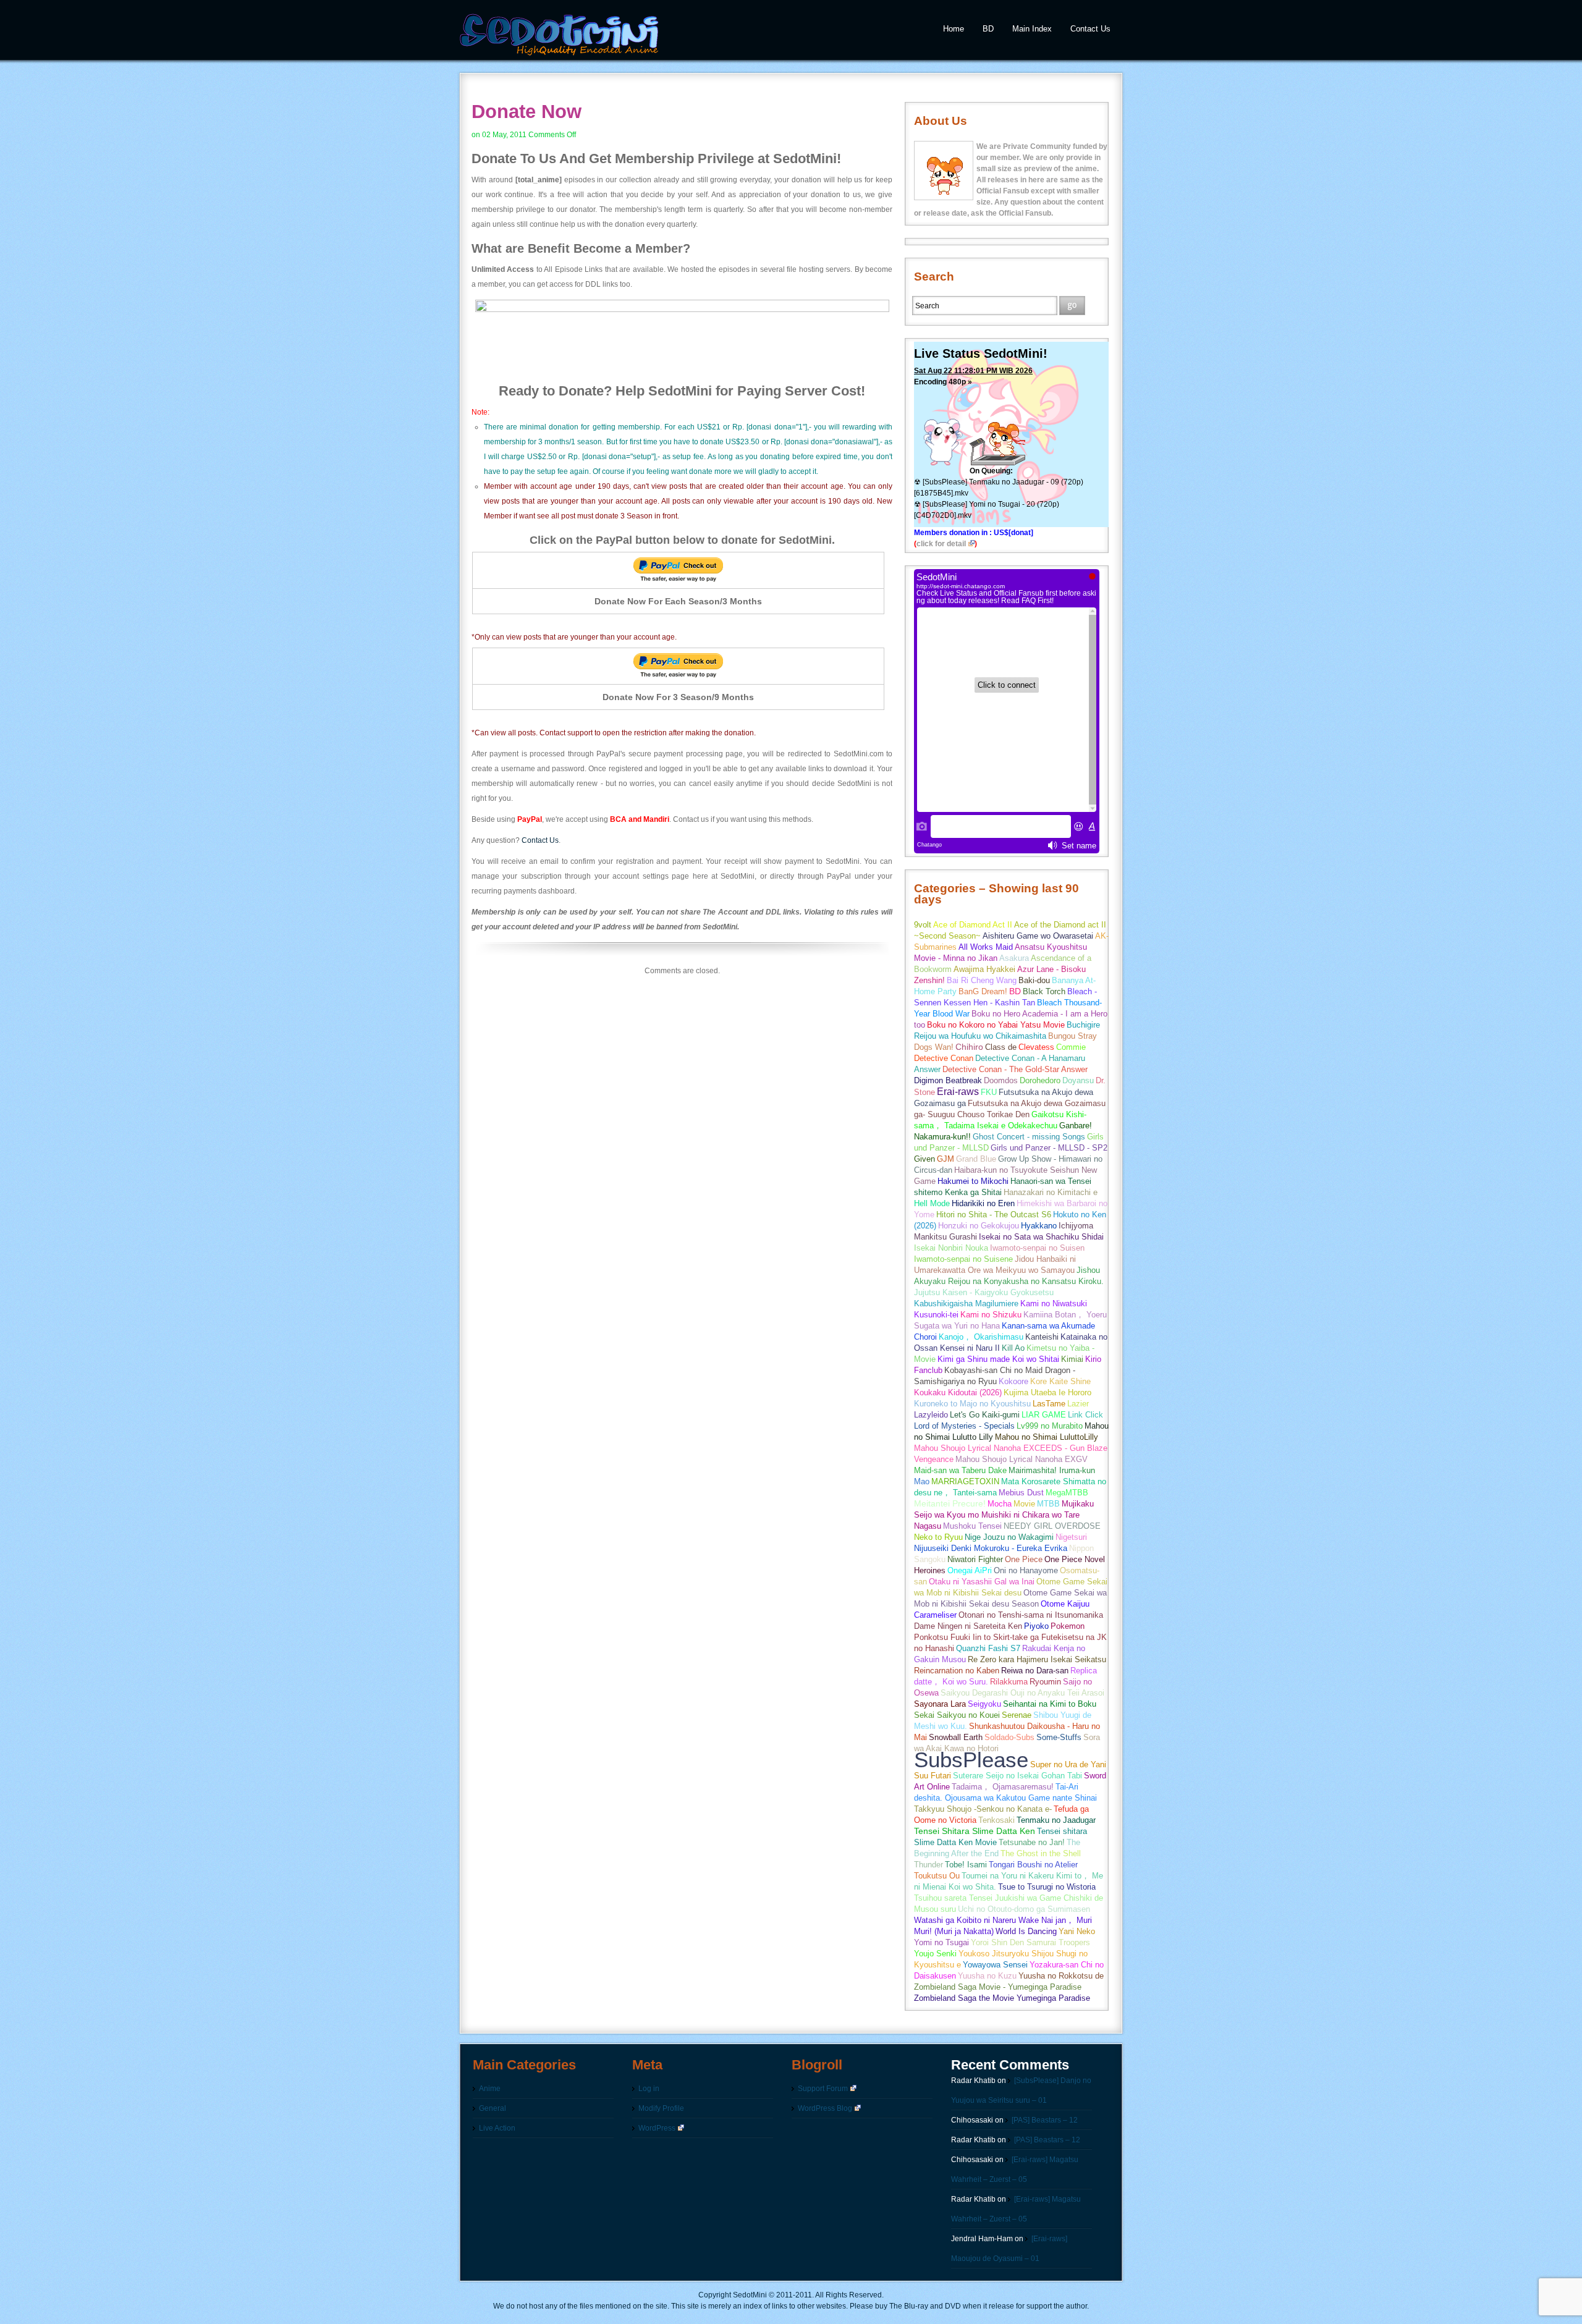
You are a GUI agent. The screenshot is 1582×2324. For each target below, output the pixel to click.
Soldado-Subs (1009, 1737)
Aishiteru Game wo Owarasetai (1038, 936)
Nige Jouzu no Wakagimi (1009, 1537)
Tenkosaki (996, 1820)
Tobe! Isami (966, 1865)
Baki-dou (1034, 980)
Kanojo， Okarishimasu (981, 1337)
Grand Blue (976, 1159)
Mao (922, 1481)
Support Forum (823, 2089)
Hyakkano (1039, 1226)
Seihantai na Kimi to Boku (1050, 1704)
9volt (923, 925)
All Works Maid (986, 947)
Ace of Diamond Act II (973, 925)
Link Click (1085, 1415)
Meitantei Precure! (950, 1504)
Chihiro (969, 1047)
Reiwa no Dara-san (1035, 1671)
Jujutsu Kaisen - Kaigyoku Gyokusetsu (984, 1292)
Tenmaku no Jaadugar (1056, 1820)
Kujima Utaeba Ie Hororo (1047, 1392)
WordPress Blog (825, 2108)
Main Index (1032, 29)
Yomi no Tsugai (941, 1942)
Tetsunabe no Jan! (1032, 1842)
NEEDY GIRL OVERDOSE (1052, 1526)
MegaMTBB (1067, 1493)
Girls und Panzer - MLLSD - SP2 (1049, 1148)
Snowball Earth (956, 1737)
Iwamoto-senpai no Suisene (963, 1259)
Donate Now (527, 112)
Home (954, 29)
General (493, 2108)
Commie (1071, 1047)
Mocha (1000, 1504)
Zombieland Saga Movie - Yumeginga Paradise (998, 1987)
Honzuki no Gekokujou (979, 1226)
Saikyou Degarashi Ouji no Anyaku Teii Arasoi (1022, 1693)
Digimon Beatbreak (948, 1080)
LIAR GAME (1044, 1415)
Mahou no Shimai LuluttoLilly (1047, 1437)
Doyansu (1078, 1080)
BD (988, 29)
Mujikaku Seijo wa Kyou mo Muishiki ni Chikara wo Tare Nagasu (1004, 1515)
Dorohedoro (1040, 1080)
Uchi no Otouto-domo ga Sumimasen (1024, 1909)
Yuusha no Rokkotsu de (1061, 1976)
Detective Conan (944, 1058)
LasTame (1049, 1404)
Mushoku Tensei (972, 1526)
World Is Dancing (1026, 1931)
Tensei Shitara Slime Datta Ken (975, 1831)
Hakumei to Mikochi (973, 1181)
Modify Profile (661, 2108)
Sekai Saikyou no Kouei (957, 1715)
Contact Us (1090, 29)
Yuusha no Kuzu (987, 1976)
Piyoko (1036, 1626)
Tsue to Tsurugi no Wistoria (1047, 1887)
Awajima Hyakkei (984, 969)
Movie (1024, 1504)
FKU (989, 1092)
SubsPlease (971, 1760)
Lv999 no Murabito (1050, 1426)
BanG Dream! (983, 991)
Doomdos (1001, 1080)
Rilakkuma (1009, 1682)
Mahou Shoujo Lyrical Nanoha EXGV (1022, 1459)
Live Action (497, 2128)
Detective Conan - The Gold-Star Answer (1015, 1069)
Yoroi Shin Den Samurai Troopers (1030, 1942)
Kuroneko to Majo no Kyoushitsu (972, 1404)
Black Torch (1044, 991)
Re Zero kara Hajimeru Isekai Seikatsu (1037, 1659)
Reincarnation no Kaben (957, 1671)
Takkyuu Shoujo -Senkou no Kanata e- (983, 1809)
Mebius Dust (1021, 1493)
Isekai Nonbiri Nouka (951, 1248)
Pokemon (1068, 1626)
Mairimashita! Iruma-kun (1052, 1470)
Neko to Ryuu (938, 1537)
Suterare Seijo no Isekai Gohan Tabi (1017, 1776)
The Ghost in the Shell (1041, 1853)
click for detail (941, 544)
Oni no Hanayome (1026, 1570)
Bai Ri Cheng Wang (982, 980)
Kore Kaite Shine (1060, 1381)
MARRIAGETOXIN (965, 1481)
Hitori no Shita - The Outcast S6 (994, 1215)
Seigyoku (984, 1704)
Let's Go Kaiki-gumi (985, 1415)
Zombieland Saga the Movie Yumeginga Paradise (1002, 1998)
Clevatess (1036, 1047)
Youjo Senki (935, 1954)
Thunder (928, 1865)
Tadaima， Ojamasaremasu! (1003, 1787)
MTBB (1048, 1504)
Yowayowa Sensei (995, 1965)
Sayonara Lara (940, 1704)
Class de (1001, 1047)
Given (924, 1159)
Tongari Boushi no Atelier (1033, 1865)
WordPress (657, 2128)
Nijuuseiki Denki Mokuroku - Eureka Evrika (991, 1548)
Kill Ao (1013, 1348)
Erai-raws (958, 1092)
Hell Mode (932, 1203)
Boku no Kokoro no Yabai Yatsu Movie (996, 1025)
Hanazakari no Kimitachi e (1051, 1192)
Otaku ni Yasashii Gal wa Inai (982, 1582)
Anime (490, 2089)
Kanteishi (1042, 1337)
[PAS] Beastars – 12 (1045, 2120)
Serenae (1017, 1715)
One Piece (1024, 1559)
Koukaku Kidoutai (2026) (958, 1392)
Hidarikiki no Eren (983, 1203)
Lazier (1078, 1404)
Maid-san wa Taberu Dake (960, 1470)
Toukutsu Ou (937, 1876)
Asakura (1014, 958)
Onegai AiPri (970, 1570)
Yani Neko (1077, 1931)
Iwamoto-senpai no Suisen (1037, 1248)
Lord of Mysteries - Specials (964, 1426)
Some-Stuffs (1059, 1737)
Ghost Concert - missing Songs (1029, 1137)
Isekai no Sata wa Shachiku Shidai (1041, 1237)
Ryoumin (1045, 1682)
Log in (649, 2089)
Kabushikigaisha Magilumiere (966, 1304)
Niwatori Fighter (975, 1559)
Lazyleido (931, 1415)
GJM (945, 1159)
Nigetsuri (1071, 1537)
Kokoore (1013, 1381)
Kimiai (1072, 1359)
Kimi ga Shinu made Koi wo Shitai (998, 1359)
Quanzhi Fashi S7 (988, 1648)
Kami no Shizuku (991, 1315)
